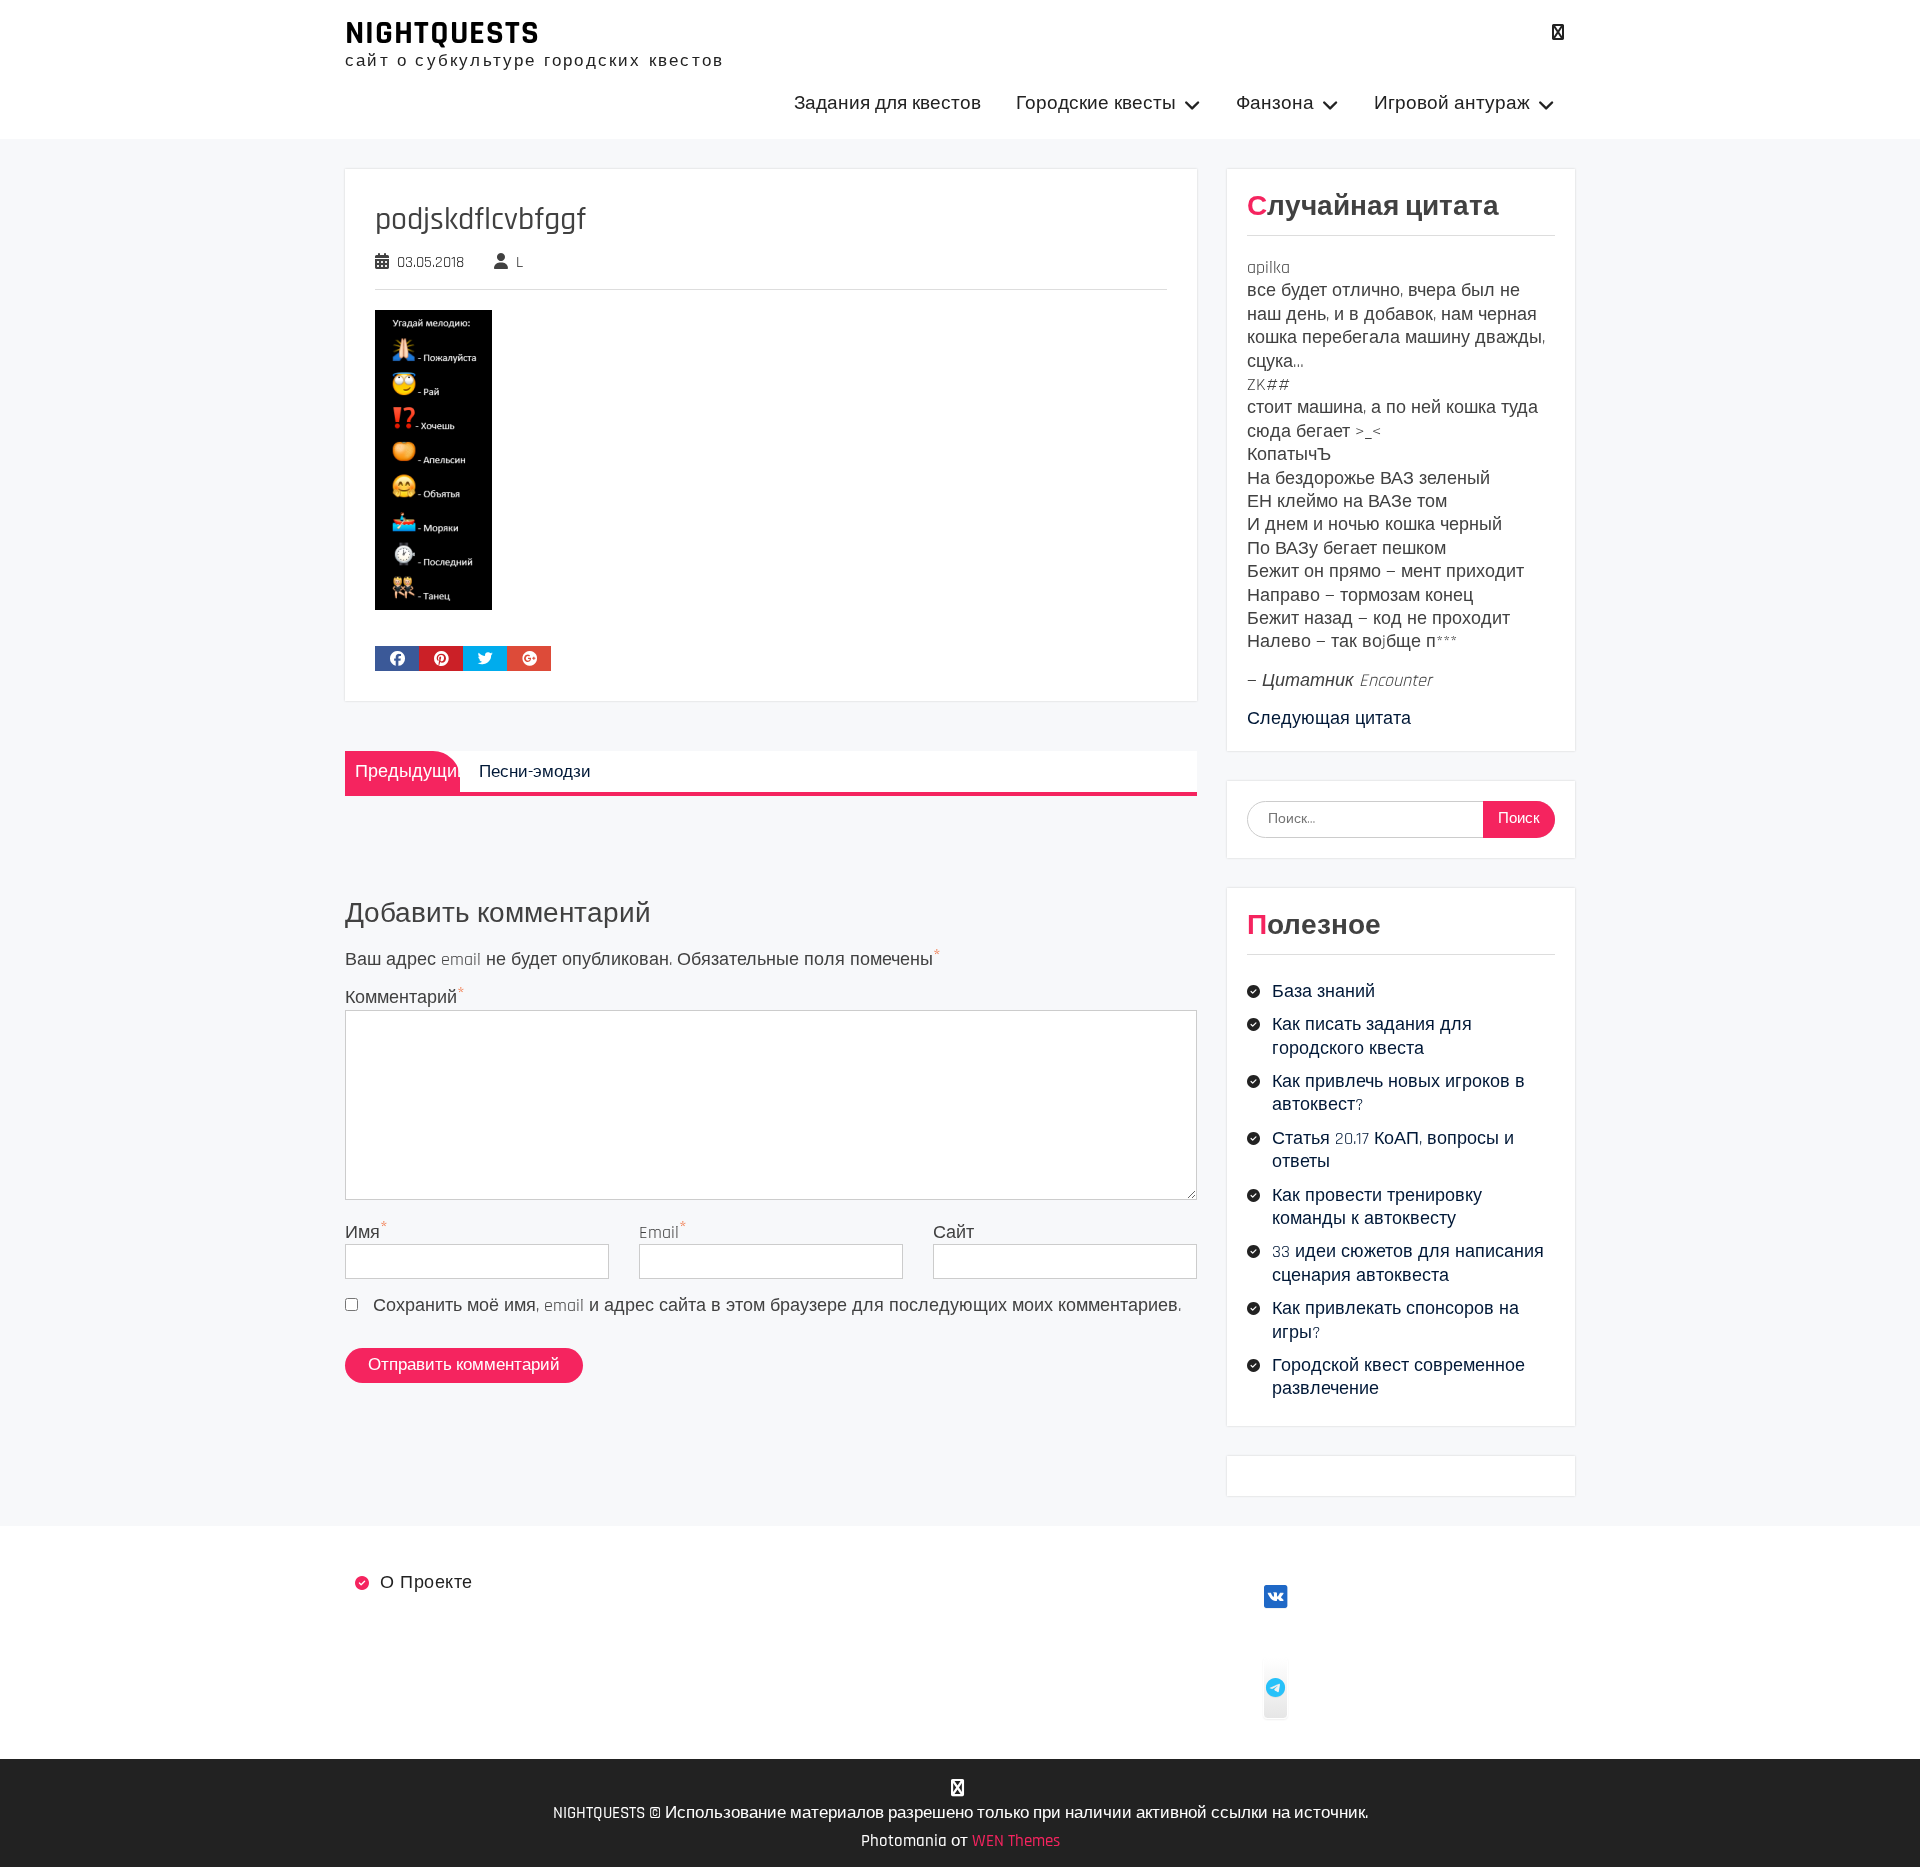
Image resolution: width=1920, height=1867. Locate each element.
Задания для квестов (887, 103)
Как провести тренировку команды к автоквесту (1377, 1207)
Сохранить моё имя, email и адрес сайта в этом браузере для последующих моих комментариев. (777, 1305)
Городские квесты (1096, 103)
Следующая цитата (1329, 718)
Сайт (953, 1232)
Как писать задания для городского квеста (1372, 1036)
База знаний (1323, 991)
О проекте (426, 1582)
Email (659, 1232)
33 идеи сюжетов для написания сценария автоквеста (1408, 1263)
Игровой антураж (1452, 103)
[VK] (1557, 32)
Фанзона (1275, 103)
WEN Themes (1016, 1841)
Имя (362, 1232)
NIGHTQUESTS (442, 33)
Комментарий (401, 997)
